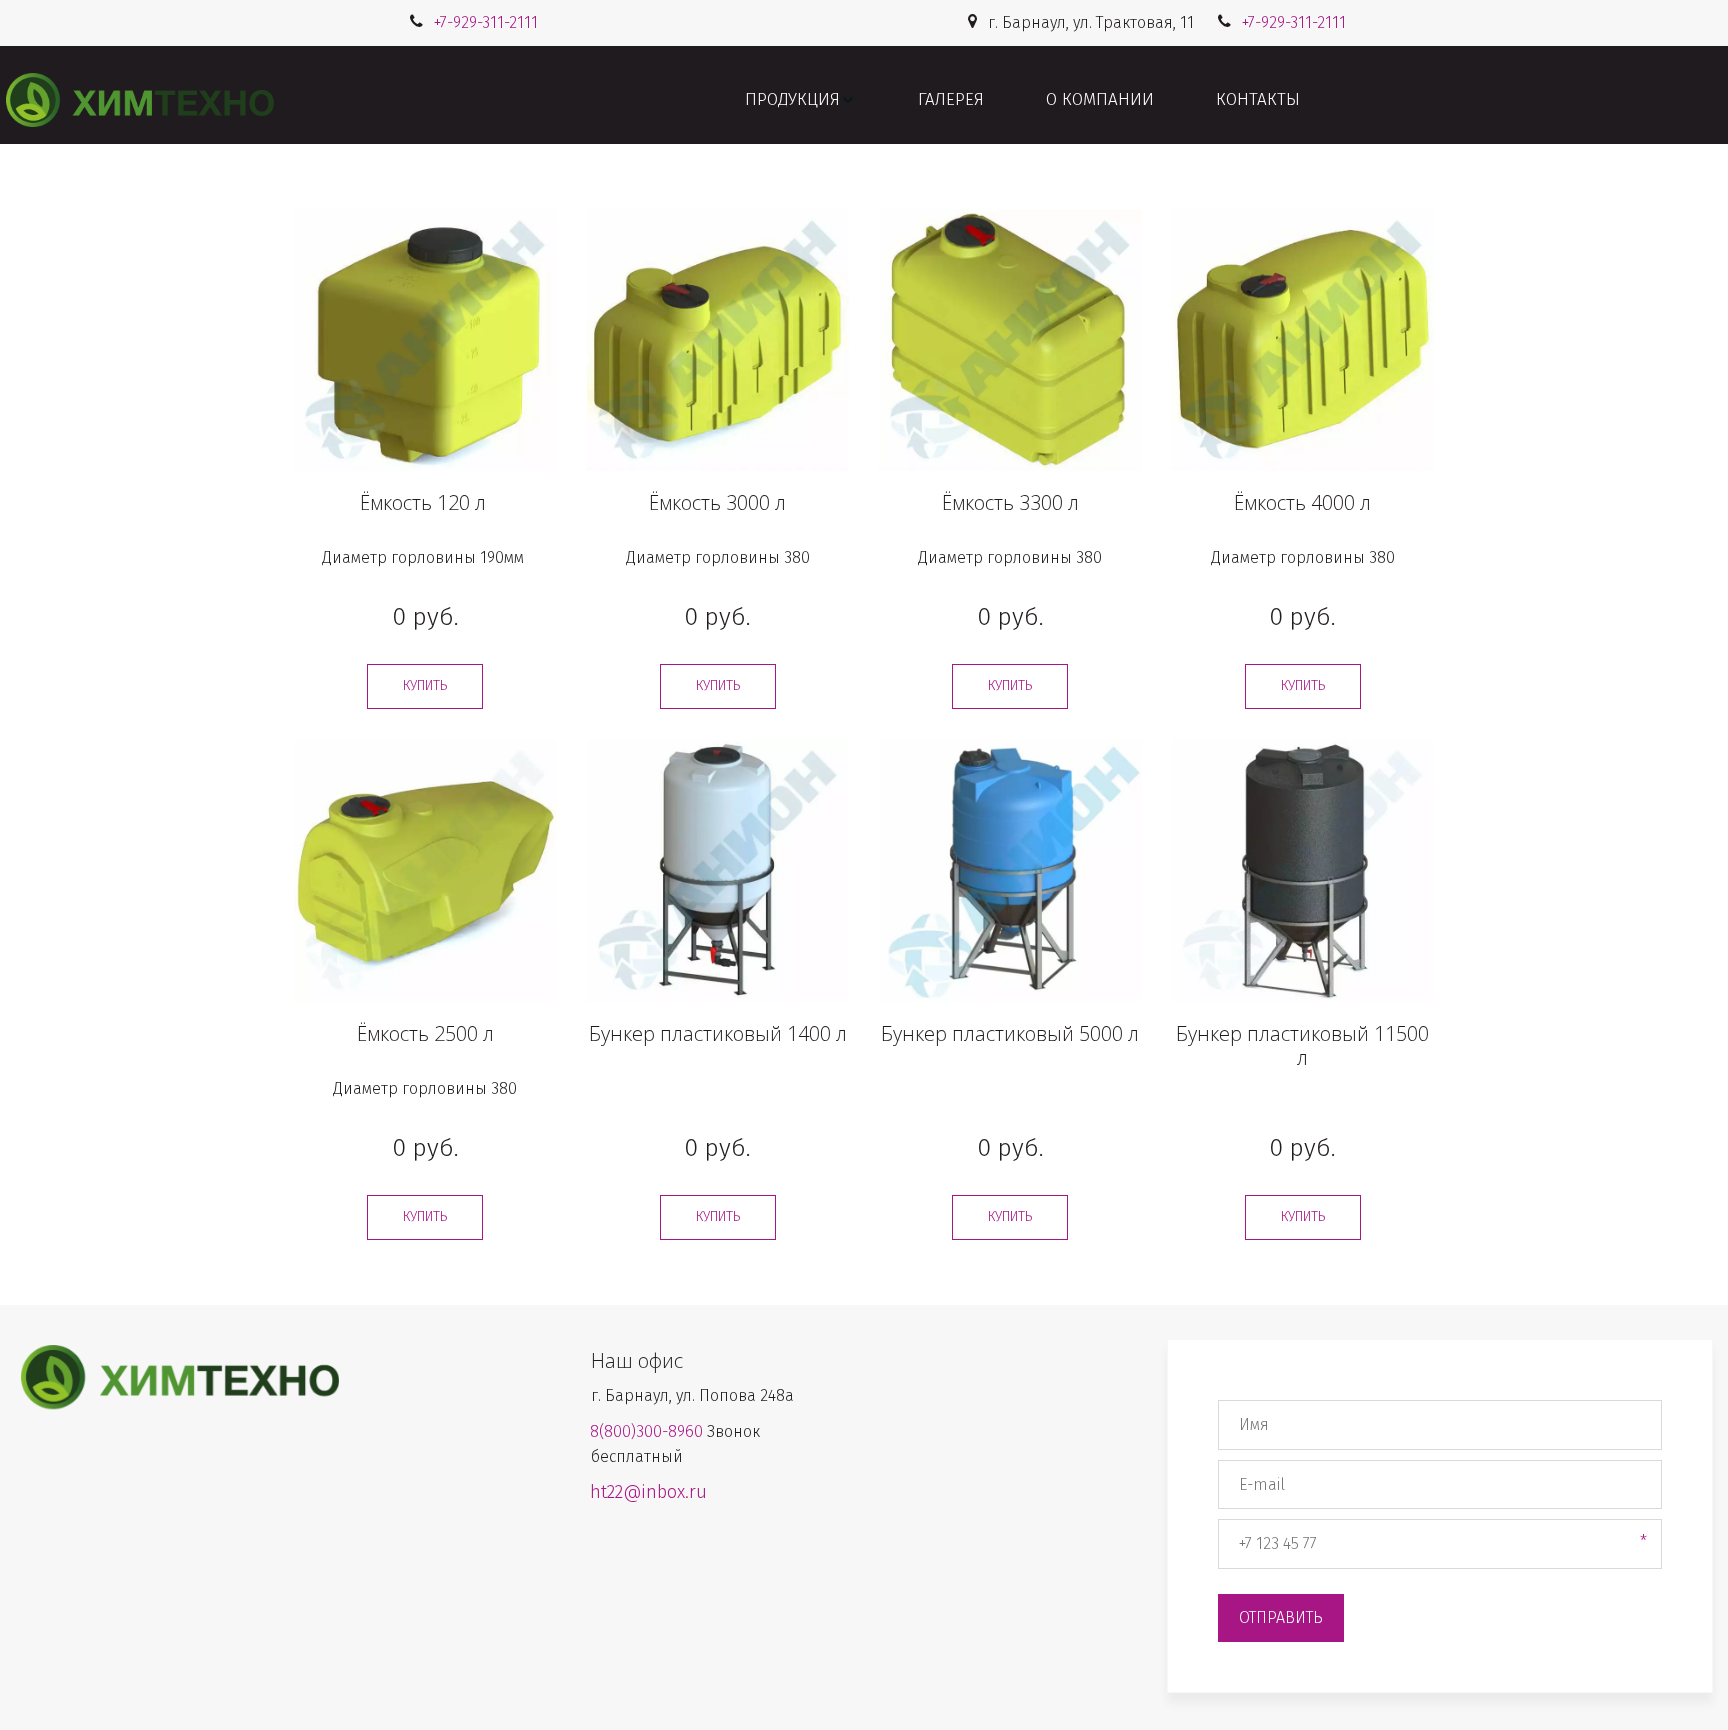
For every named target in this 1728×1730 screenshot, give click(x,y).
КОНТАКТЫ (1258, 99)
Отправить (1281, 1617)
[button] (800, 100)
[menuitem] (800, 100)
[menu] (1022, 100)
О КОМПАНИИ (1100, 99)
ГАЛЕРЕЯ (951, 99)
